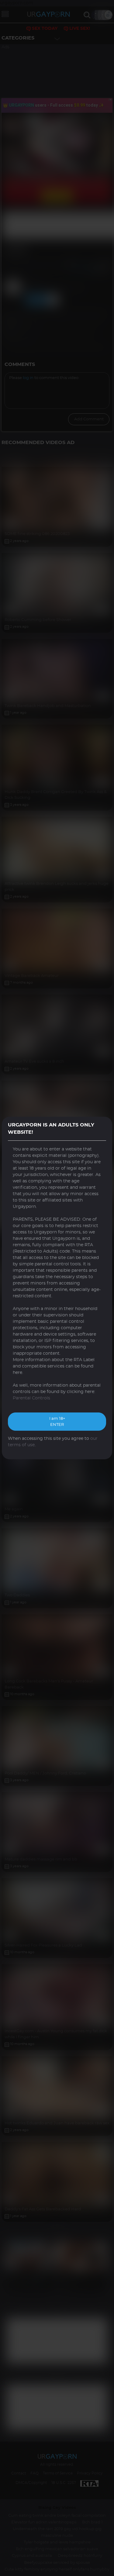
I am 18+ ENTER (57, 1422)
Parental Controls (31, 1398)
